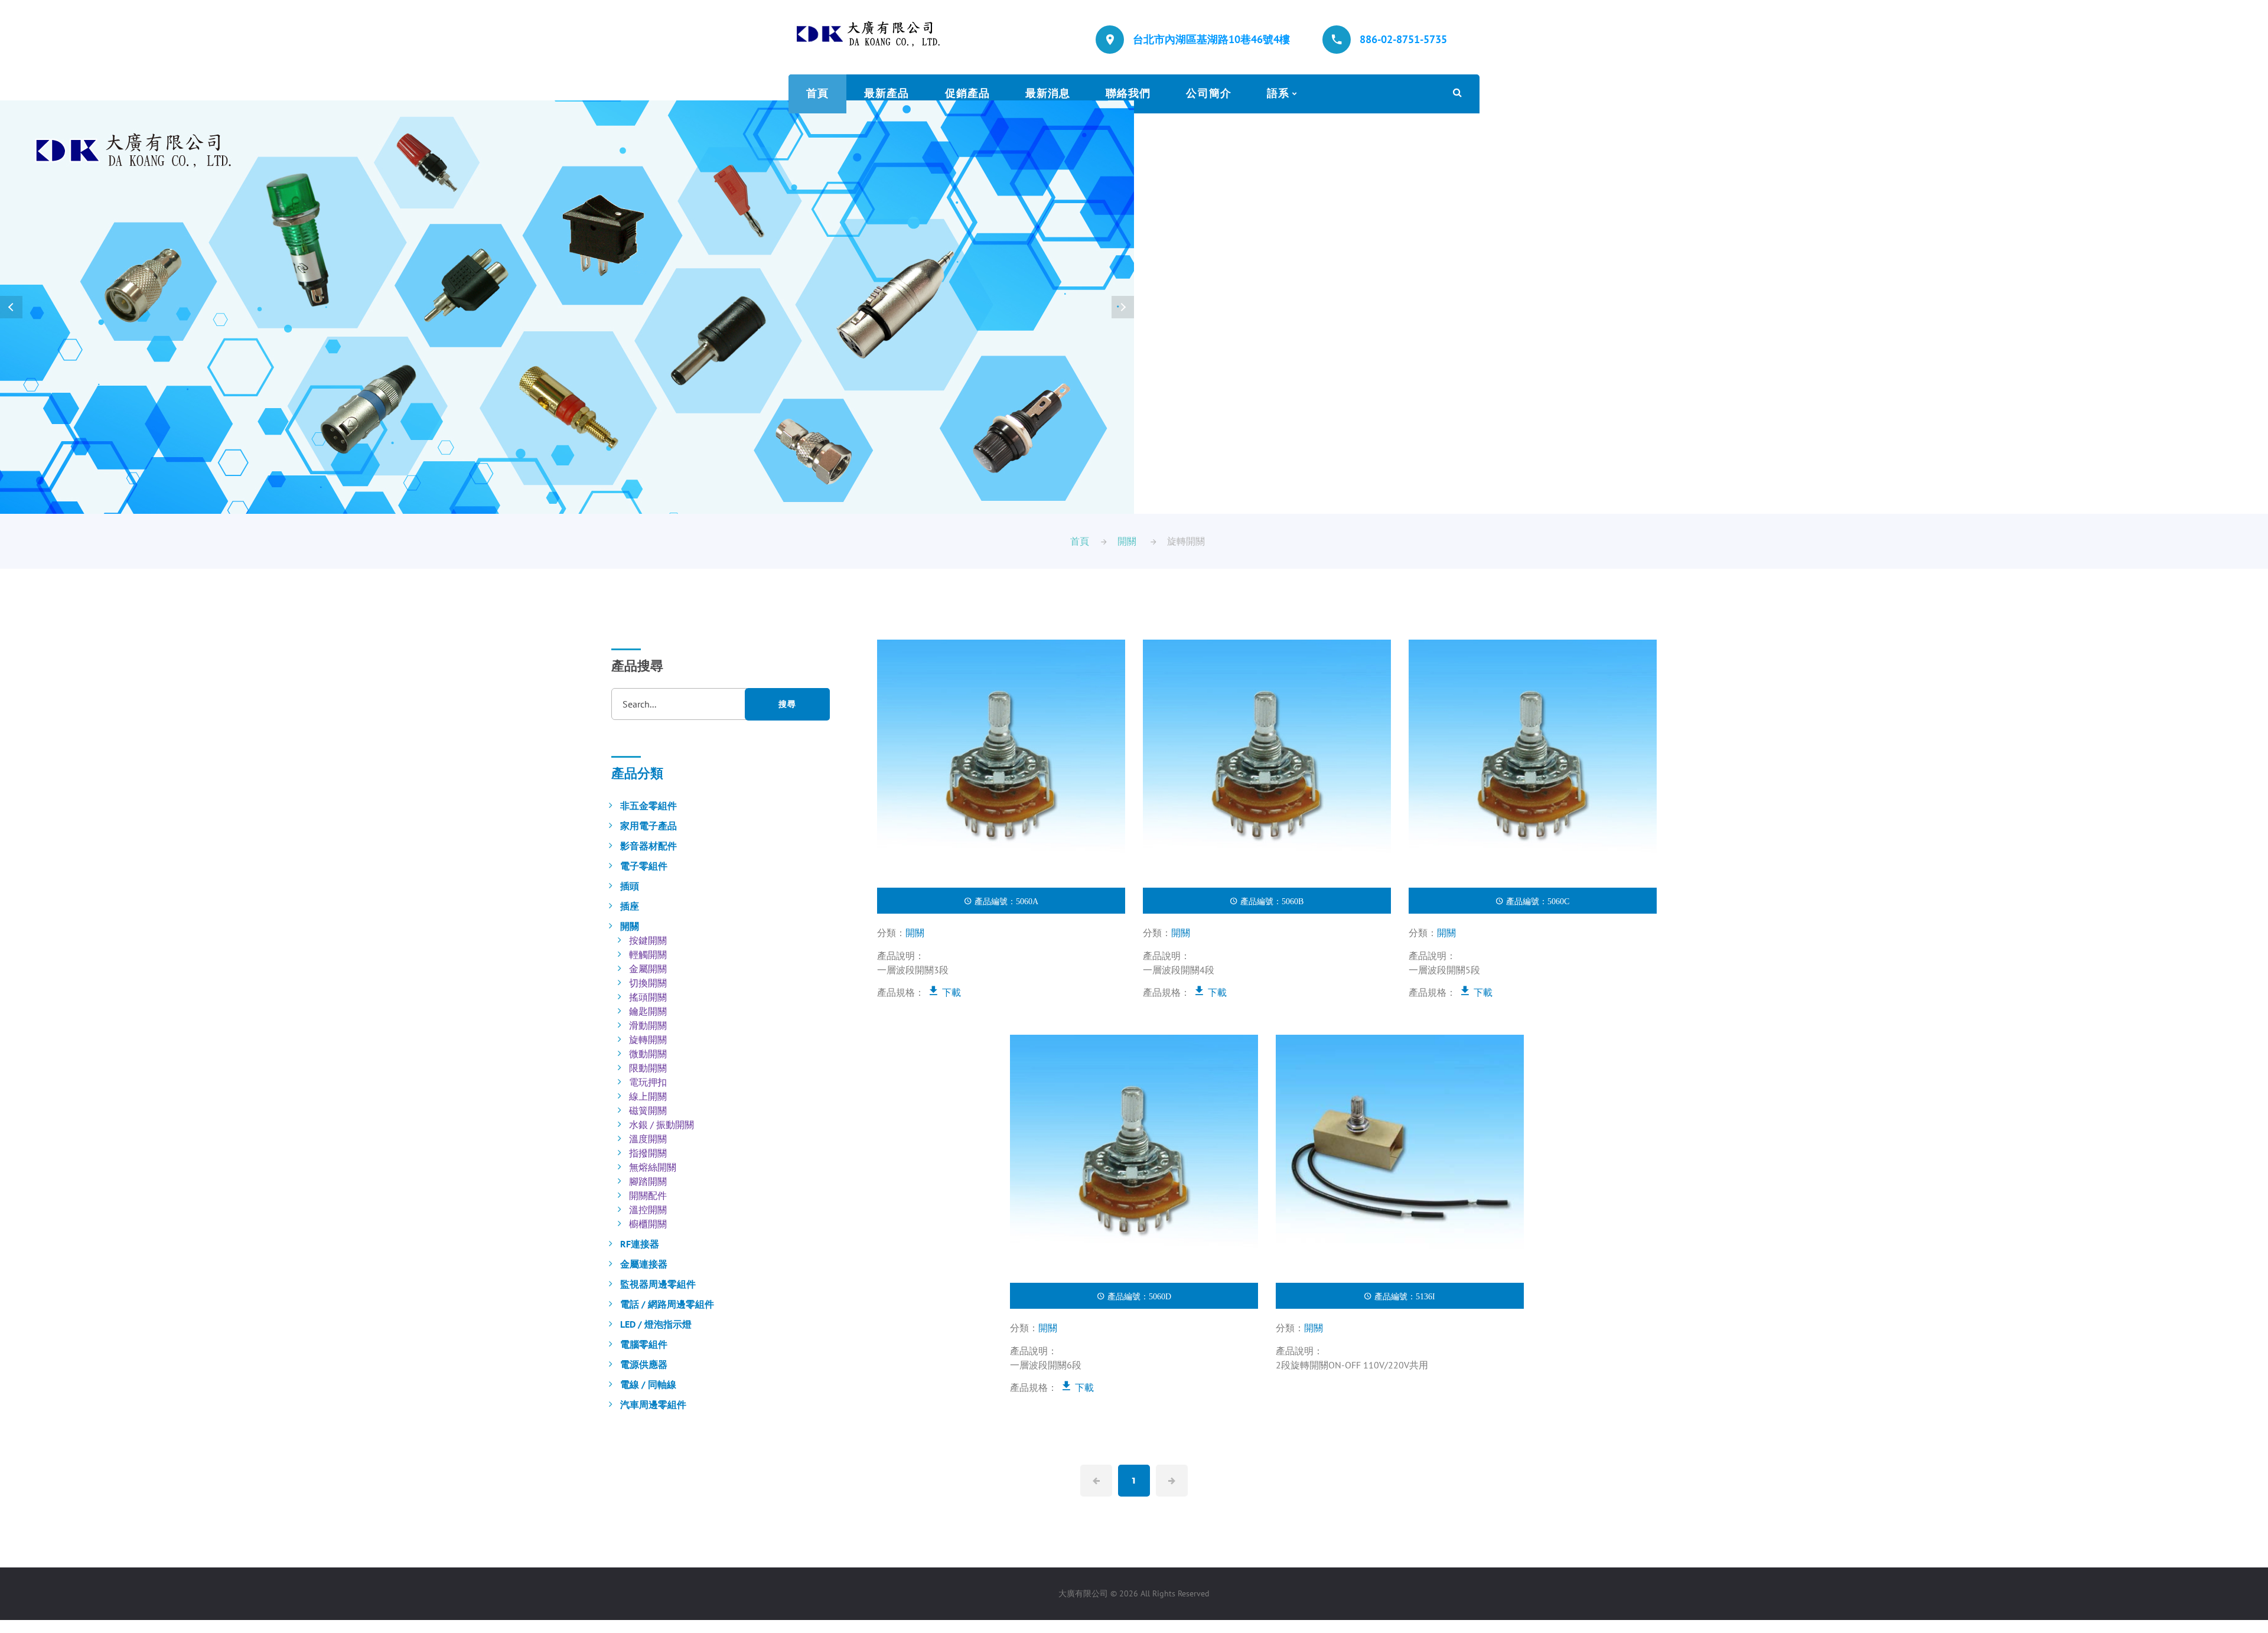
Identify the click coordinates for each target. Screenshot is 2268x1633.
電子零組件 (644, 866)
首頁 (817, 93)
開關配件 (648, 1195)
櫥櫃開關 (648, 1224)
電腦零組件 (644, 1344)
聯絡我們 (1128, 93)
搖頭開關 (648, 997)
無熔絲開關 (653, 1167)
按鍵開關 (648, 940)
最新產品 (887, 93)
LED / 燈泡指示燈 (656, 1324)
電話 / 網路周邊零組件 (667, 1304)
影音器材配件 (649, 846)
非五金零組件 (649, 806)
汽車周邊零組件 (653, 1404)
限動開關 (648, 1068)
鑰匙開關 (648, 1011)
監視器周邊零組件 (658, 1284)
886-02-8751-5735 (1403, 39)
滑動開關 (648, 1025)
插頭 (630, 886)
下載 (950, 992)
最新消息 (1048, 93)
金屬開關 (648, 969)
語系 (1278, 93)
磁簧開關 (648, 1110)
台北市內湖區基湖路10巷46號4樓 (1211, 39)
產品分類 (637, 773)
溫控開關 (648, 1210)
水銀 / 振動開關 (661, 1124)
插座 (630, 906)
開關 (1127, 541)
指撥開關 (648, 1153)
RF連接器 (640, 1244)
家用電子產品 (649, 826)
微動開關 (648, 1054)
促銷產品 (967, 93)
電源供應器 (644, 1364)
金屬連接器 (644, 1264)
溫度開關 (648, 1139)
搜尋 (787, 704)
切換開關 (648, 983)
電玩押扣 (648, 1082)
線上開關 (648, 1096)
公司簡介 (1208, 93)
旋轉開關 (648, 1039)
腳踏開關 (648, 1181)
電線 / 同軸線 (648, 1384)
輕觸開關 (648, 954)
